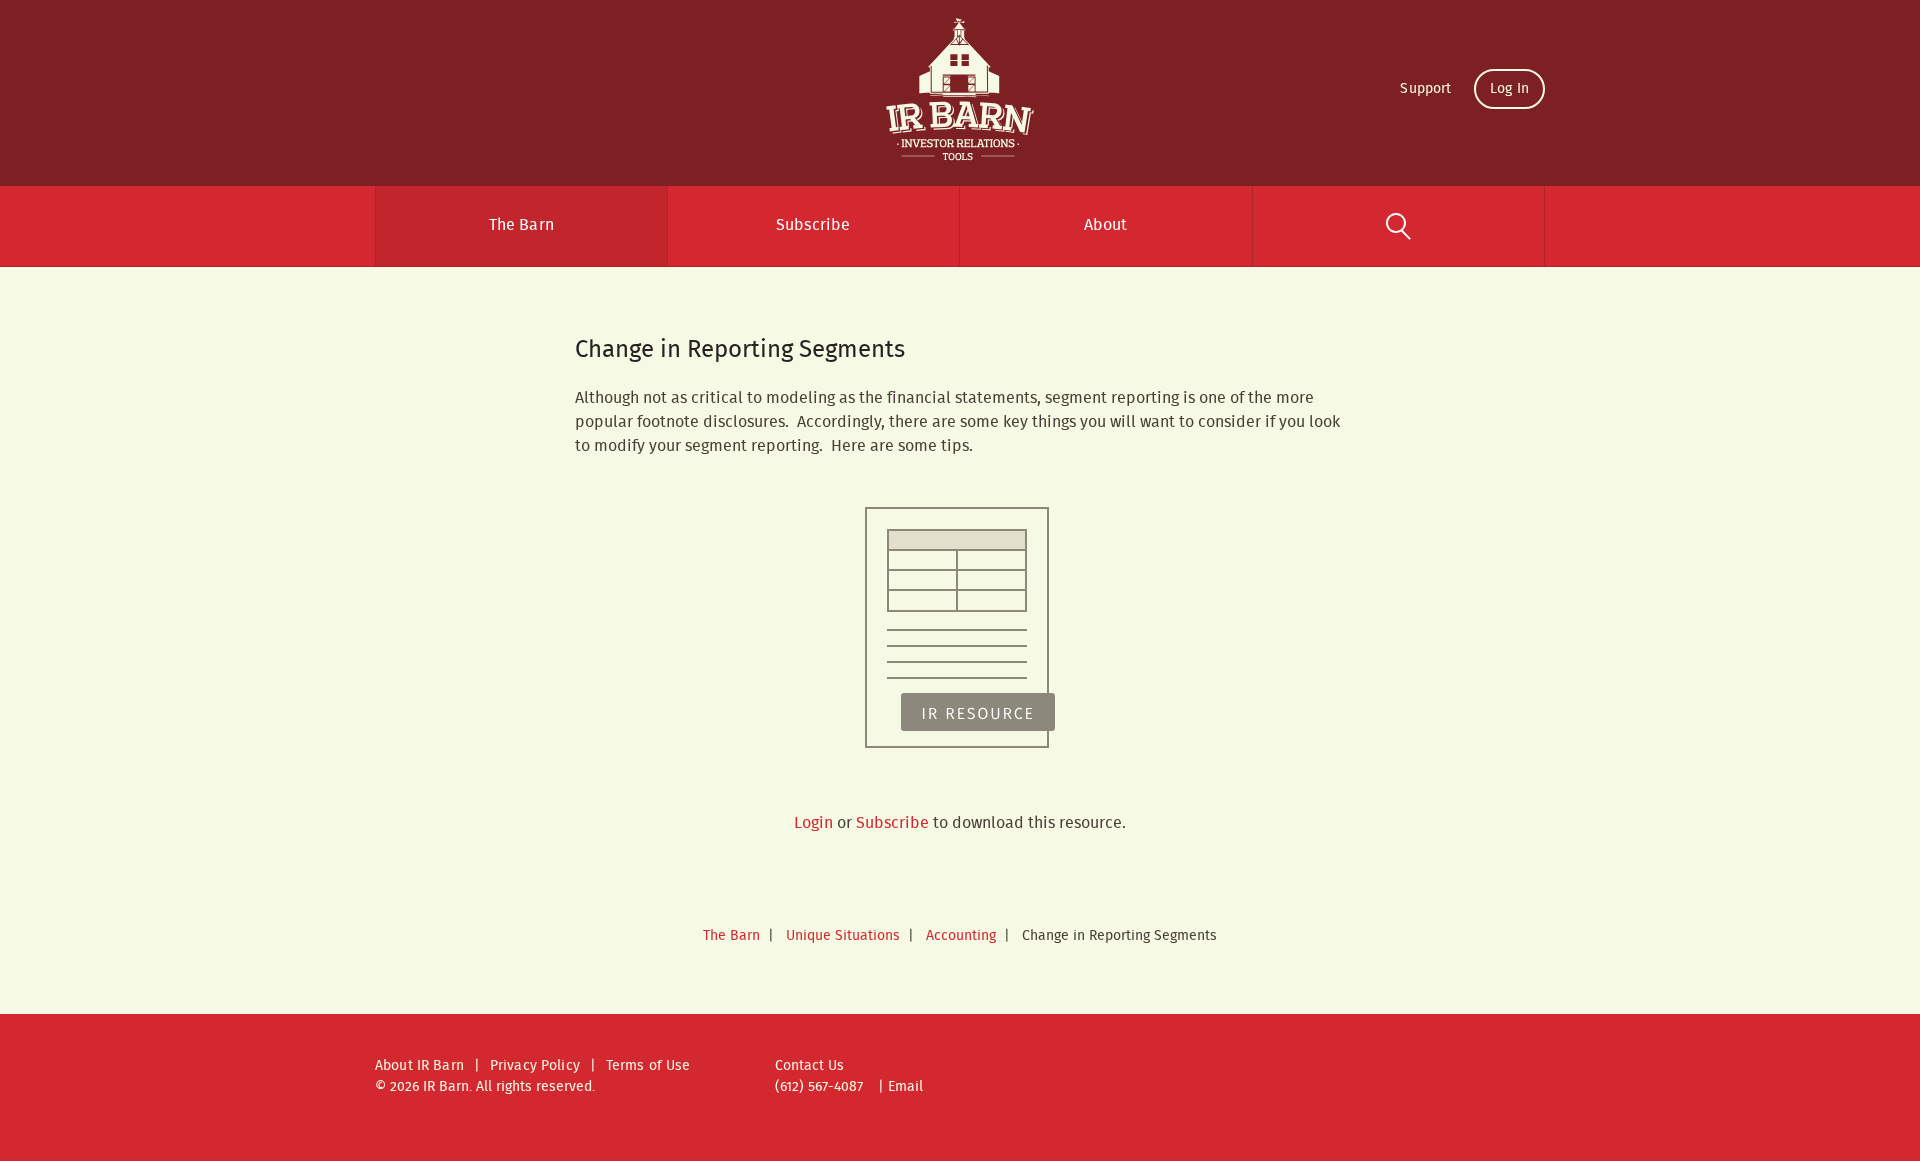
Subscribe (813, 225)
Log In (1509, 89)
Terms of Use (648, 1066)
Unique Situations (843, 936)
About (1106, 225)
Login (813, 823)
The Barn (521, 225)
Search (1399, 226)
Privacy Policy (535, 1066)
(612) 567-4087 (819, 1087)
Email (905, 1087)
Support (1425, 89)
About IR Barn (419, 1066)
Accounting (961, 936)
